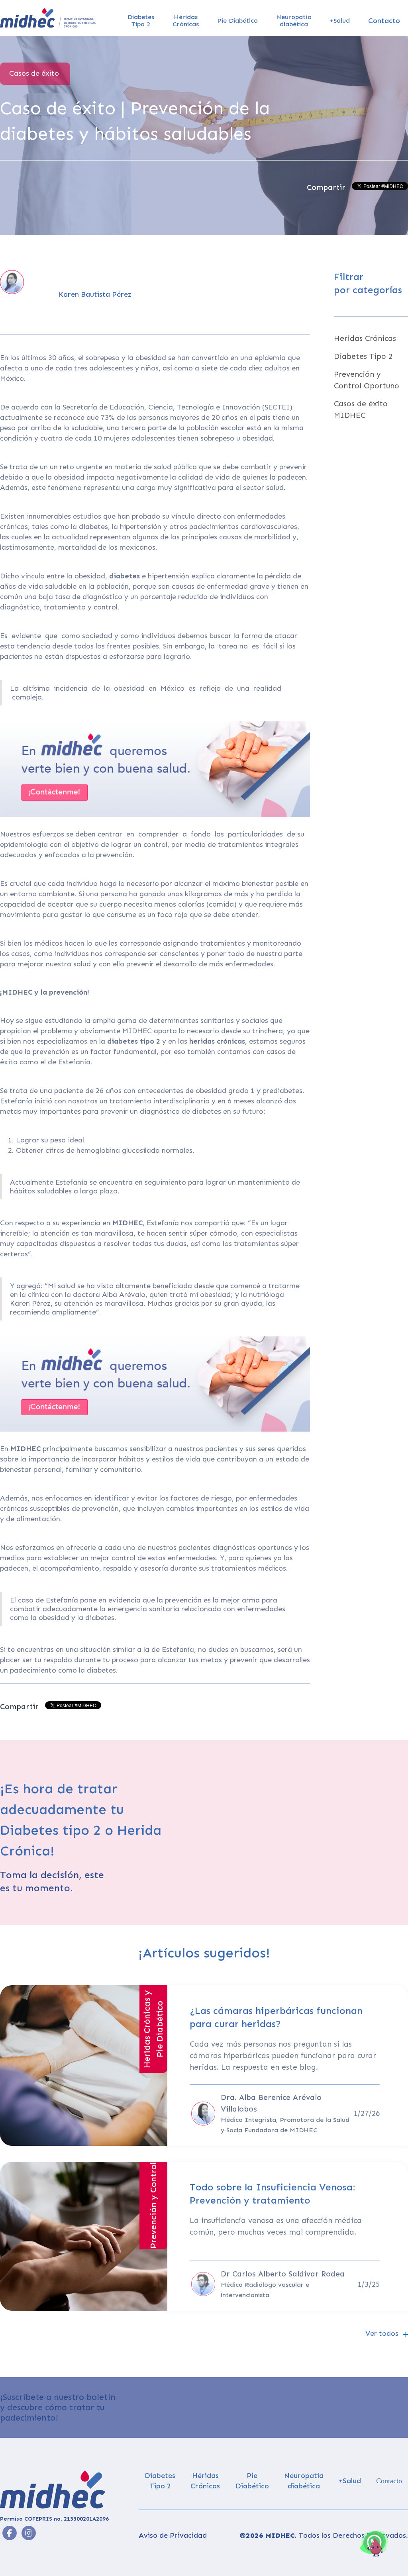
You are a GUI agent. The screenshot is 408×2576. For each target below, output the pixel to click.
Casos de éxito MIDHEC (361, 409)
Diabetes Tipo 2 (363, 356)
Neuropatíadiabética (294, 21)
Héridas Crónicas (205, 2481)
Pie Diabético (237, 21)
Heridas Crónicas (365, 338)
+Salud (340, 21)
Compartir (326, 187)
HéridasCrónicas (186, 21)
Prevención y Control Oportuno (367, 380)
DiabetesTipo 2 (141, 21)
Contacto (384, 21)
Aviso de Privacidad (173, 2535)
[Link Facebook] (29, 2533)
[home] (48, 18)
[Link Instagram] (10, 2533)
